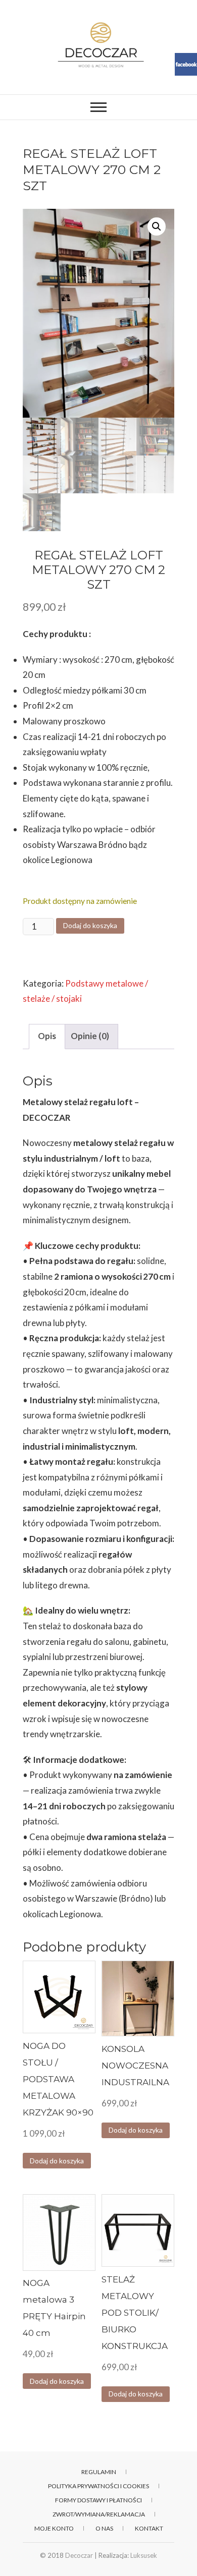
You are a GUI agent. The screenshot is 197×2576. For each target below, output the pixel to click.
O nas (104, 2528)
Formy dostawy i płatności (98, 2500)
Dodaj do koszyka (90, 925)
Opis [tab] (47, 1036)
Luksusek (144, 2555)
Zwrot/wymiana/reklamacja (99, 2514)
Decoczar (79, 2555)
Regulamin (99, 2472)
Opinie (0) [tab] (90, 1036)
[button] (157, 226)
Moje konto (54, 2528)
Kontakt (149, 2528)
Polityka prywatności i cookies (98, 2486)
